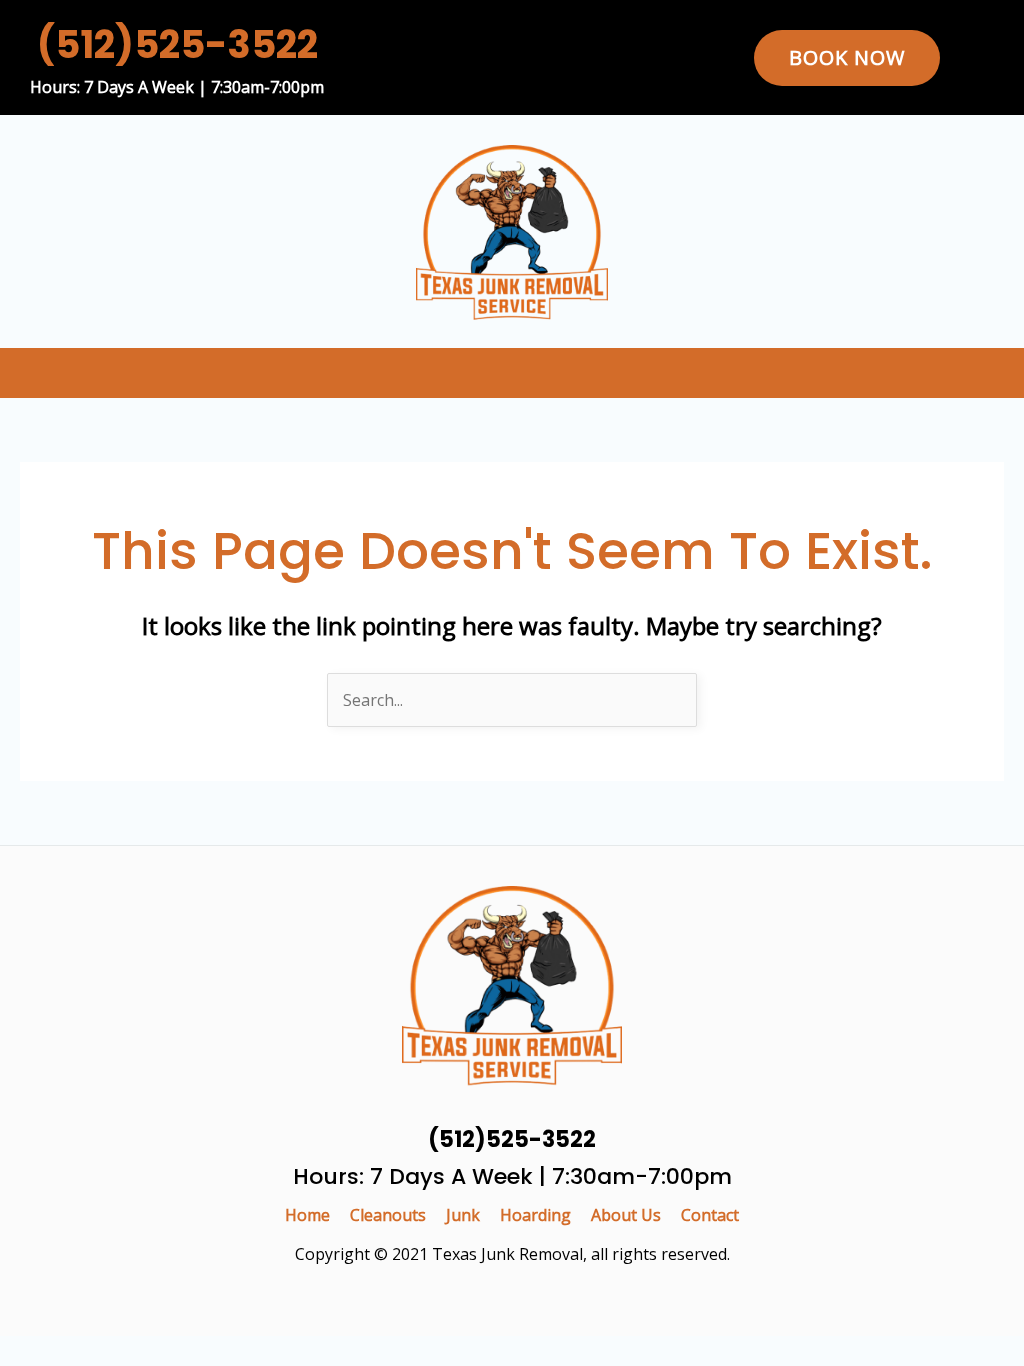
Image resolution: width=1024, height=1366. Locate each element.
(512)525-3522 (177, 44)
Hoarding (535, 1215)
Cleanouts (388, 1215)
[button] (1003, 372)
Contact (710, 1215)
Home (307, 1215)
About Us (626, 1215)
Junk (463, 1215)
